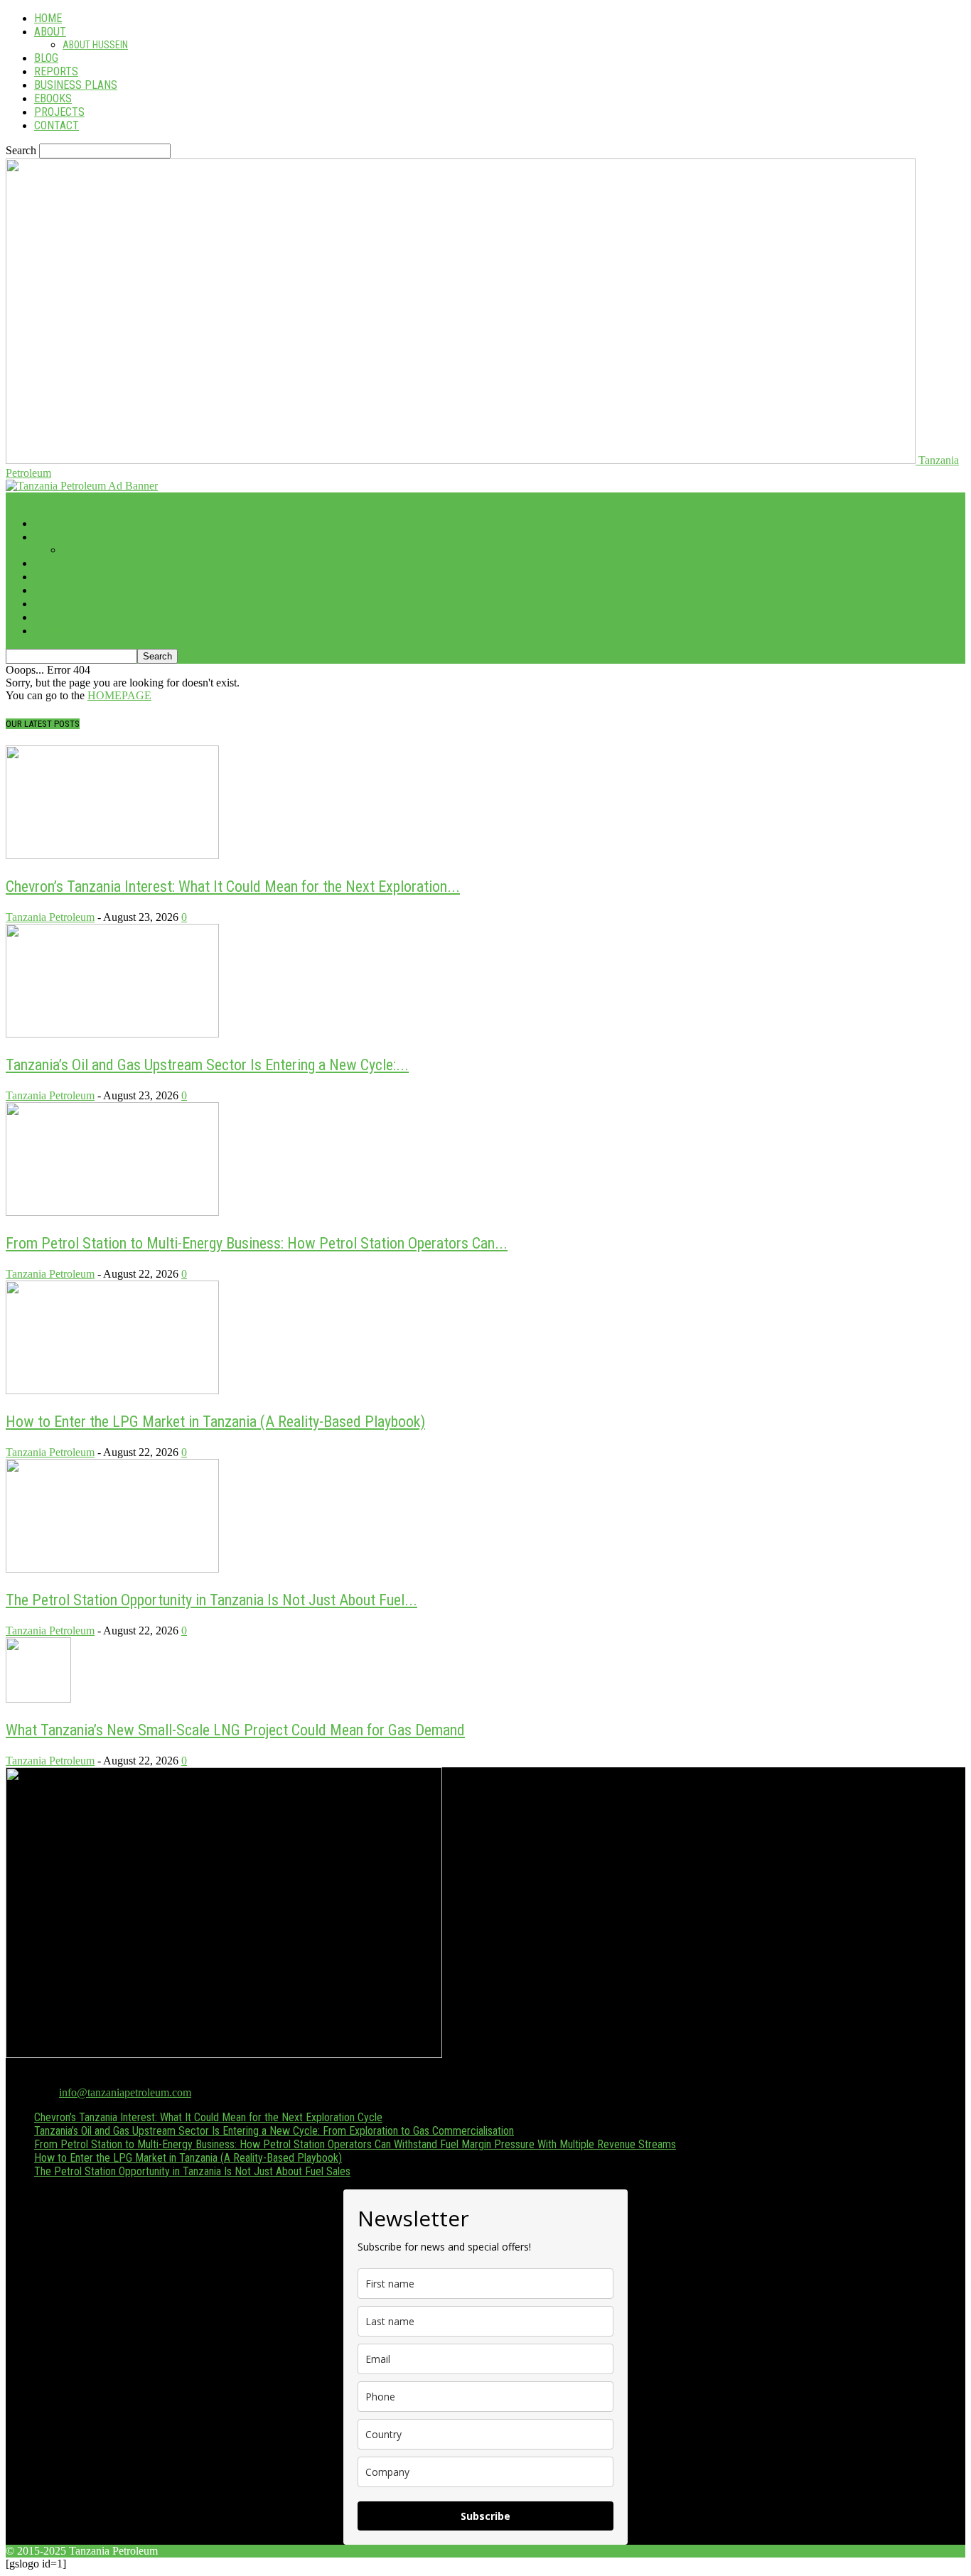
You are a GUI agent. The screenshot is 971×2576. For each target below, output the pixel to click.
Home (48, 18)
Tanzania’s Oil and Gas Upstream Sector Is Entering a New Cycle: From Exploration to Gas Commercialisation (274, 2131)
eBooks (53, 98)
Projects (59, 112)
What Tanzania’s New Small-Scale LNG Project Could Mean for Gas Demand (235, 1730)
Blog (46, 58)
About (50, 32)
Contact (57, 125)
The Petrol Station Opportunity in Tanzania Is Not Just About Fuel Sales (192, 2171)
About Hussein (95, 45)
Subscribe (485, 2516)
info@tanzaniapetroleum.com (125, 2092)
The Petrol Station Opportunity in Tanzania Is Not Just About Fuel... (211, 1600)
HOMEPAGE (119, 695)
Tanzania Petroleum (50, 917)
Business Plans (76, 85)
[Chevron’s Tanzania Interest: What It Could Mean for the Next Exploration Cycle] (112, 855)
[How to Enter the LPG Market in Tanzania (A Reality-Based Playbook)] (112, 1390)
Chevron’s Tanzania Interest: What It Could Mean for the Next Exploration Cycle (208, 2117)
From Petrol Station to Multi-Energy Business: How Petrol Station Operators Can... (257, 1243)
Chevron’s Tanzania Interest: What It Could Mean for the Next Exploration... (233, 886)
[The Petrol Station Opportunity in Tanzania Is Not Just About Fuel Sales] (112, 1569)
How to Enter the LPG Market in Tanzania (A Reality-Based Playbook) (215, 1422)
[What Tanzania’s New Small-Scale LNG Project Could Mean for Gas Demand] (38, 1699)
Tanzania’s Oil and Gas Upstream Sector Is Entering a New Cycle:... (207, 1065)
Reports (56, 71)
